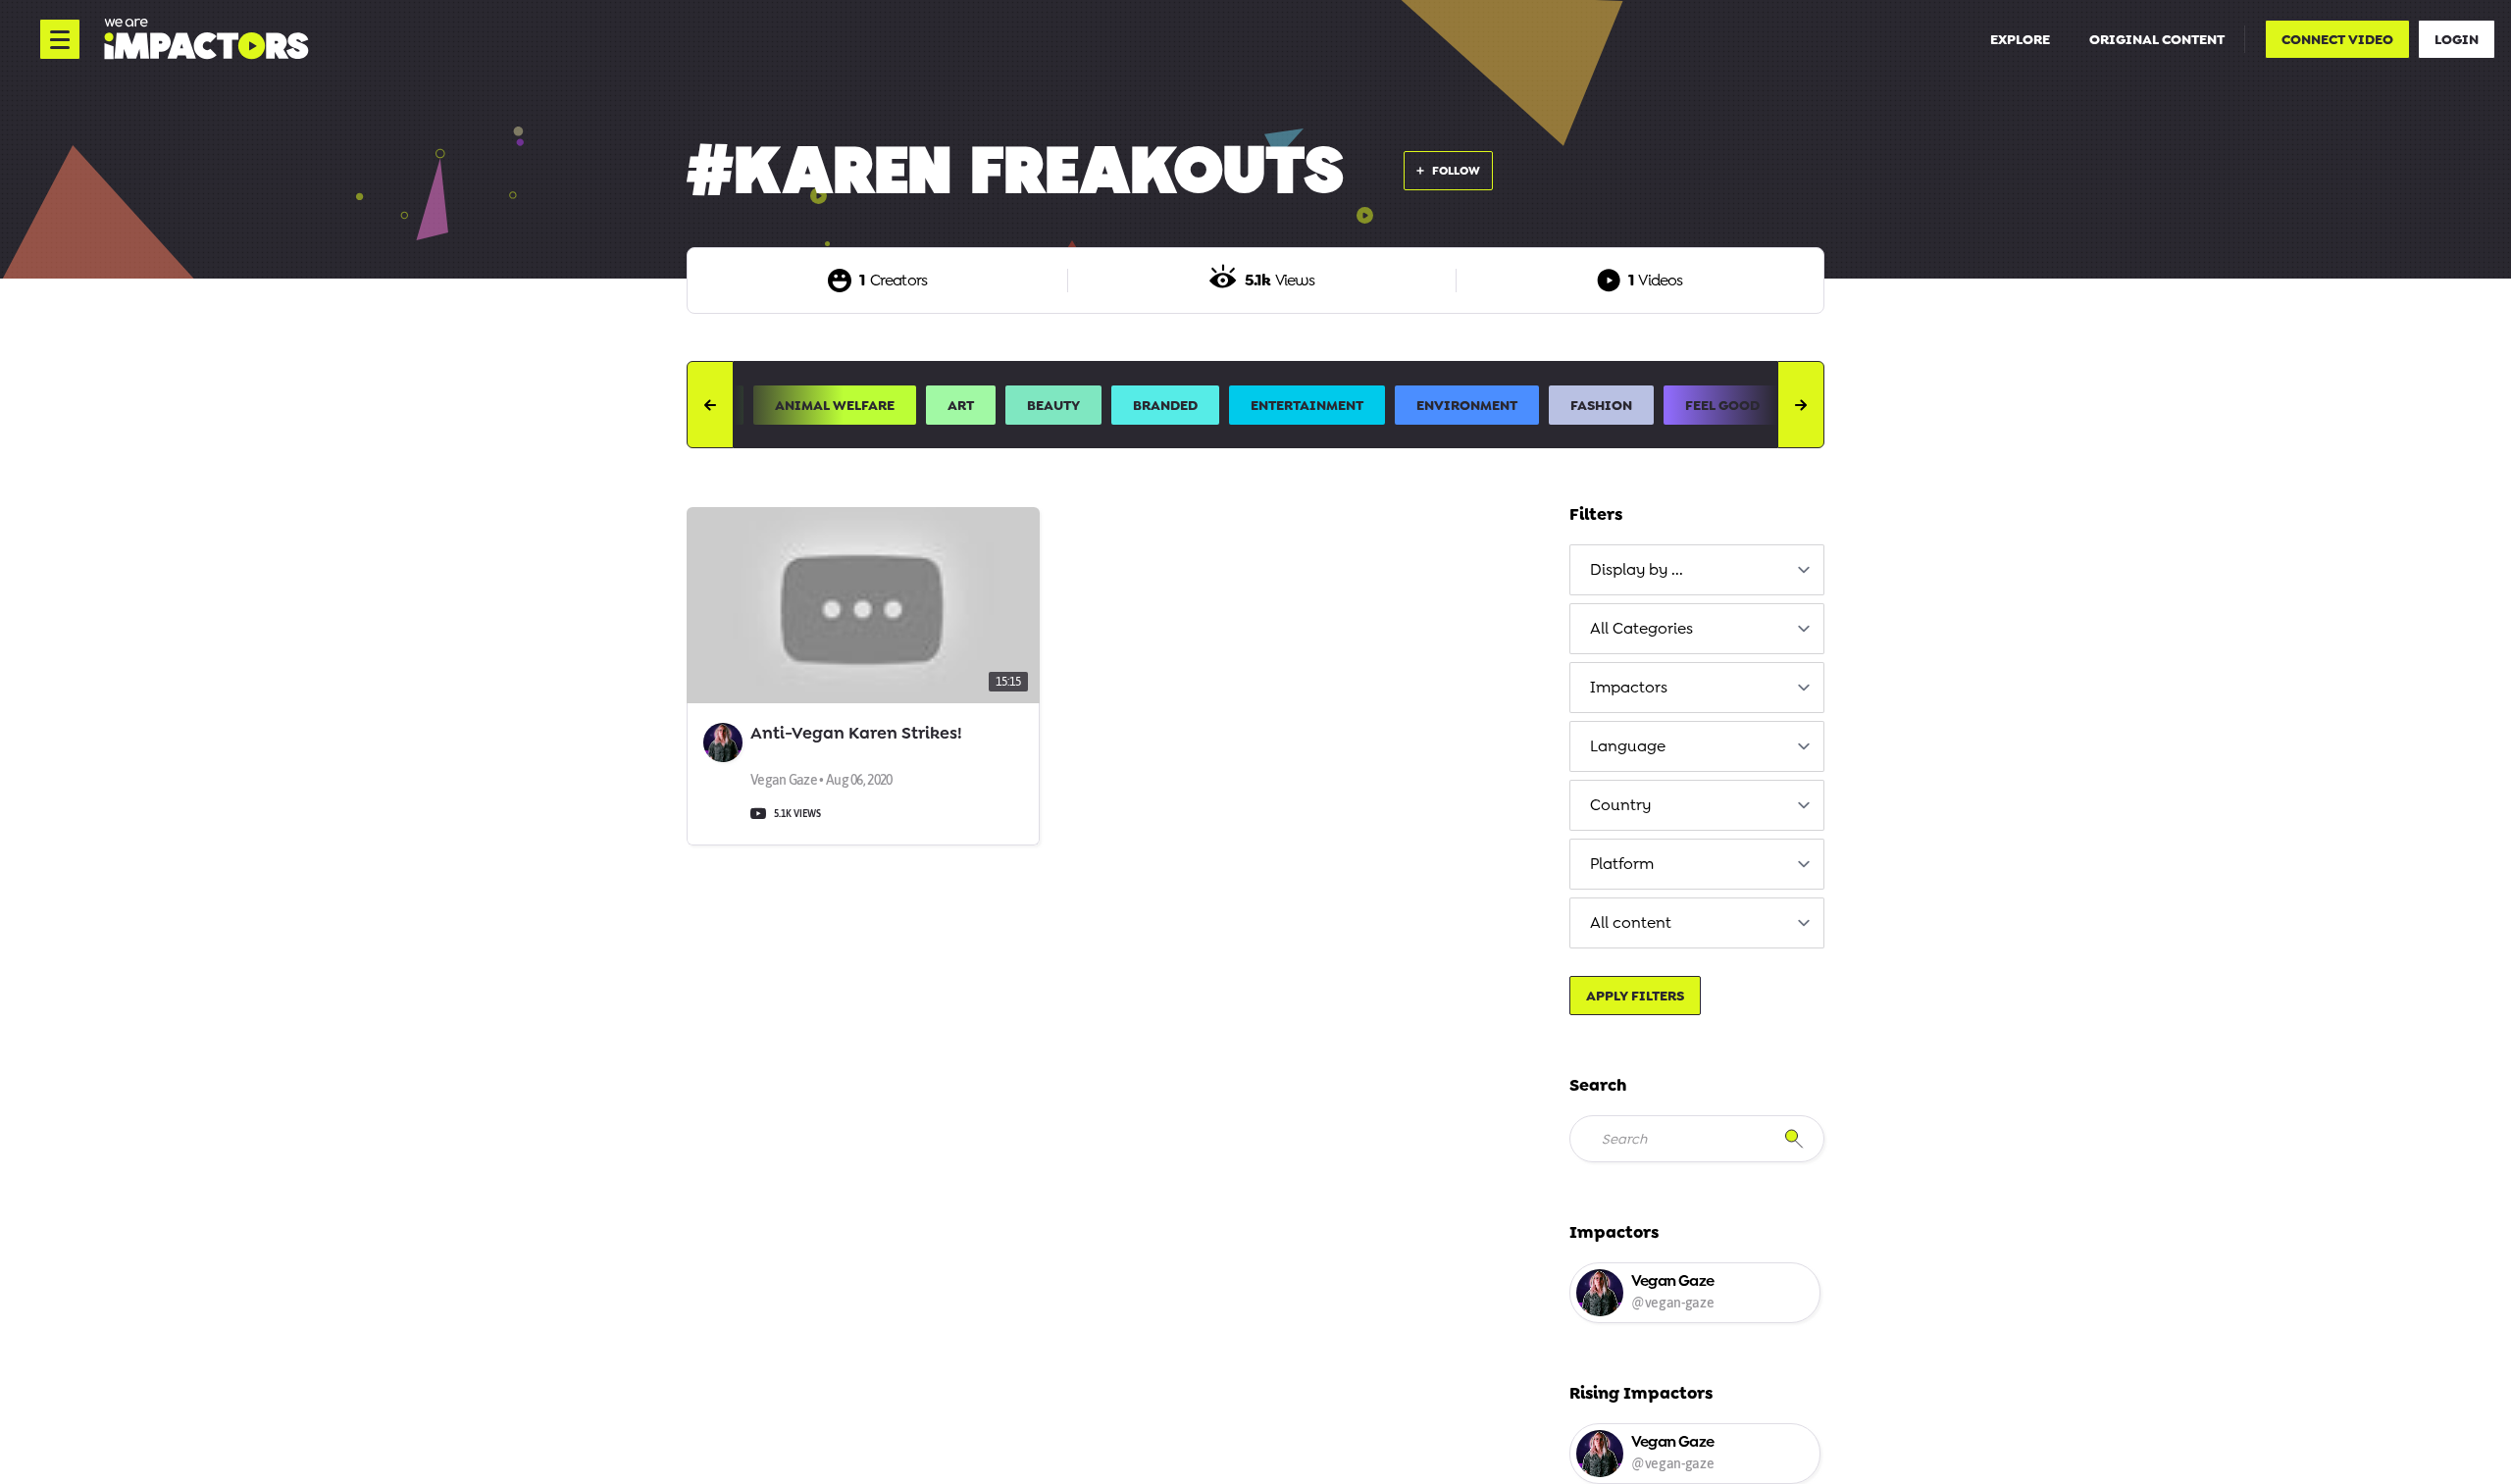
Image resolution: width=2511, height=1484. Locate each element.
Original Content (2157, 39)
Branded (1165, 405)
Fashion (1601, 405)
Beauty (1053, 405)
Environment (1467, 405)
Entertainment (1307, 405)
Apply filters (1635, 996)
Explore (2020, 39)
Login (2457, 39)
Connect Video (2337, 39)
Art (961, 405)
